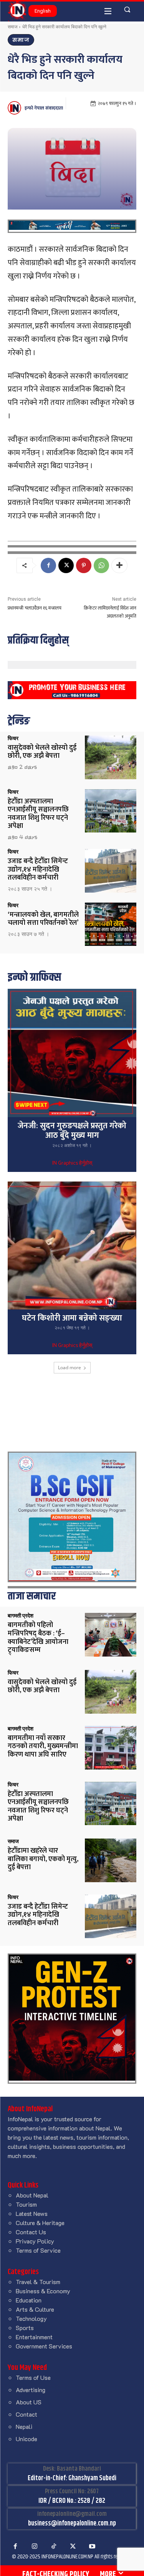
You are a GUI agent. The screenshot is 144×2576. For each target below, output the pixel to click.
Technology (31, 2318)
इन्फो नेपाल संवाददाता (44, 108)
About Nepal (32, 2195)
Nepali (24, 2426)
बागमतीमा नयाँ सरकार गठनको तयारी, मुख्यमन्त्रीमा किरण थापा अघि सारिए (43, 1746)
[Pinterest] (84, 565)
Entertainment (34, 2337)
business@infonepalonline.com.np (72, 2524)
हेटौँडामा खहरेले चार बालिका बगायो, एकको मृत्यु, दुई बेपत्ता (43, 1859)
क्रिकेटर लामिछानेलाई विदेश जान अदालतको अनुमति (110, 612)
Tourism (26, 2204)
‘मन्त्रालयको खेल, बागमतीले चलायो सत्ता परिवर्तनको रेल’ (43, 919)
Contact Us (31, 2232)
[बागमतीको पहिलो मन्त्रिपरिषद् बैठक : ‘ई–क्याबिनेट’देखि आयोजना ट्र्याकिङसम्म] (111, 1635)
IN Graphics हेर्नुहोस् (72, 1163)
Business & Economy (43, 2291)
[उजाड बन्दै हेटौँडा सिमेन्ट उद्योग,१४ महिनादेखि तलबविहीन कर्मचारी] (111, 871)
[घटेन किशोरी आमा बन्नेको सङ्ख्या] (72, 1246)
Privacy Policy (35, 2241)
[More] (119, 565)
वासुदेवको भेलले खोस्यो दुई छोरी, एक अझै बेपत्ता (42, 752)
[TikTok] (54, 2547)
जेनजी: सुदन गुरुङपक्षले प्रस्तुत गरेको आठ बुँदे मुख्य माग (72, 1131)
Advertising (31, 2390)
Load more (70, 1367)
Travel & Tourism (38, 2282)
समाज (12, 27)
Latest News (32, 2213)
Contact (26, 2414)
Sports (25, 2328)
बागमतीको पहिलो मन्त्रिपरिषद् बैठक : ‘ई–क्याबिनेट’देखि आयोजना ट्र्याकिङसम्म (38, 1638)
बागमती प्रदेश (21, 1616)
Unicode (26, 2439)
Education (29, 2300)
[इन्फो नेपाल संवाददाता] (16, 108)
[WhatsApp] (101, 565)
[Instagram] (35, 2547)
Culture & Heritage (40, 2223)
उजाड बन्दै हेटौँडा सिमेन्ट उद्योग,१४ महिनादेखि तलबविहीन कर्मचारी (38, 869)
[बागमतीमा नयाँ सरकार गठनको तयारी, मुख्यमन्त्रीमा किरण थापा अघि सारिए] (111, 1748)
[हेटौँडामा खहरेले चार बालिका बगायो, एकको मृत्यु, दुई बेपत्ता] (111, 1860)
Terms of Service (38, 2250)
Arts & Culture (35, 2309)
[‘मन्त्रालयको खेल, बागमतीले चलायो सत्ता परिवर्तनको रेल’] (111, 924)
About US (29, 2402)
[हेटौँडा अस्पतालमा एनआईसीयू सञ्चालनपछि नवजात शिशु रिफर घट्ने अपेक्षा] (111, 811)
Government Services (44, 2346)
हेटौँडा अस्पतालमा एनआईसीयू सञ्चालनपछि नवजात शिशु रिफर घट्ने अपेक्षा (38, 814)
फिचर (13, 738)
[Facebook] (48, 565)
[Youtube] (92, 2547)
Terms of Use (33, 2377)
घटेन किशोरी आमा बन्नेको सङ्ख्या (72, 1318)
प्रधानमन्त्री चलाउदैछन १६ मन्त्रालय (35, 608)
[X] (66, 565)
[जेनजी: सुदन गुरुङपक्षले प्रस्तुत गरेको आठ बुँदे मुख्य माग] (72, 1053)
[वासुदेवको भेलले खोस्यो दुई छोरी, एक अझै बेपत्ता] (111, 757)
